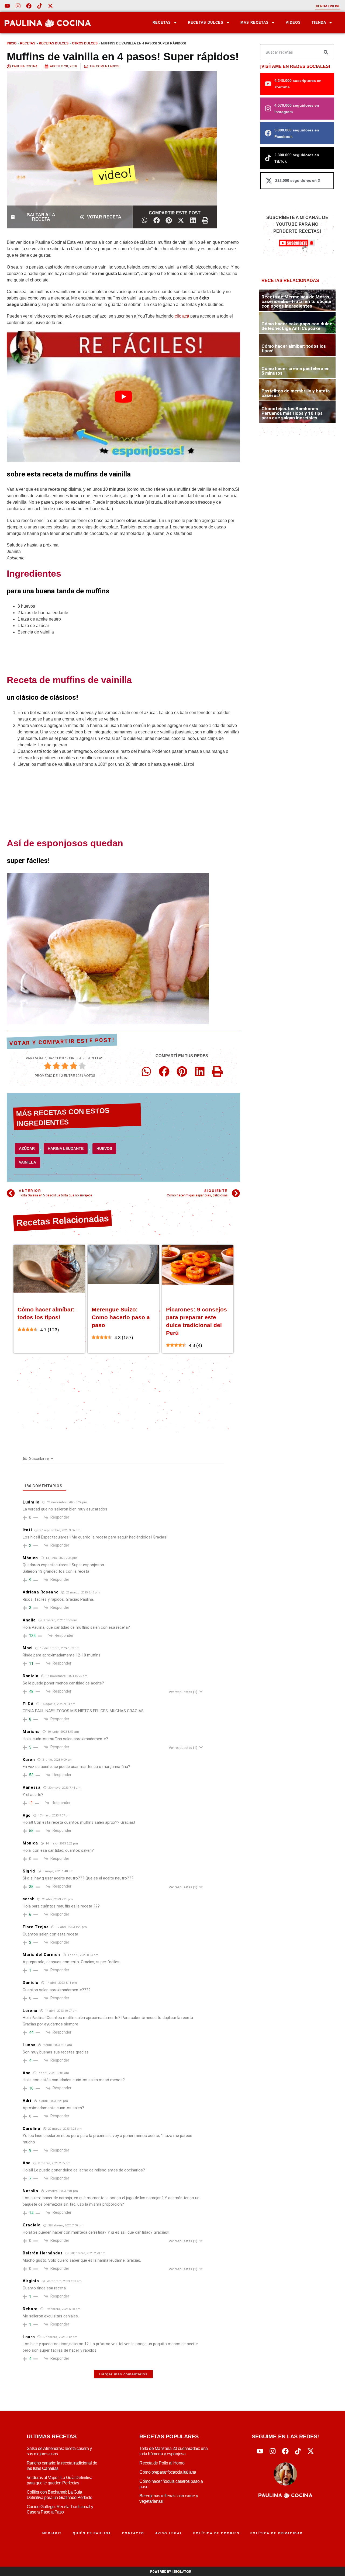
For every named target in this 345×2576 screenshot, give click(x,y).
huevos (104, 1148)
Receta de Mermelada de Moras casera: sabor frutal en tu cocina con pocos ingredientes (296, 301)
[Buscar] (326, 52)
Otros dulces (85, 43)
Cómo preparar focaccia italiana (168, 2472)
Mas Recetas (255, 22)
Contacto (133, 2533)
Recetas (162, 22)
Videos (293, 22)
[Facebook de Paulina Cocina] (29, 6)
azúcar (27, 1148)
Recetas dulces (54, 43)
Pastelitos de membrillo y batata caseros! (296, 393)
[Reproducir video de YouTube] (123, 397)
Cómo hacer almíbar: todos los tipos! (294, 348)
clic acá (182, 316)
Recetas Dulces (206, 22)
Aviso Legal (169, 2533)
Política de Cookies (216, 2533)
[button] (144, 220)
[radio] (48, 1067)
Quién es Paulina (92, 2533)
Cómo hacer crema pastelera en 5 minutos (296, 371)
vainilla (27, 1162)
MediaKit (52, 2533)
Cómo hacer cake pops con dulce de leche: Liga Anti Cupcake (297, 326)
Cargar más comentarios (123, 2374)
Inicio (12, 43)
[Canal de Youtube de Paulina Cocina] (7, 6)
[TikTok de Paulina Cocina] (40, 6)
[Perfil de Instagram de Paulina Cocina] (18, 6)
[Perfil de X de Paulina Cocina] (50, 6)
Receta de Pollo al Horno (162, 2463)
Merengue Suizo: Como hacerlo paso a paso (121, 1317)
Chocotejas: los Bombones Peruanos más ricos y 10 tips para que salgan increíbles (292, 413)
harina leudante (66, 1148)
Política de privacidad (277, 2533)
